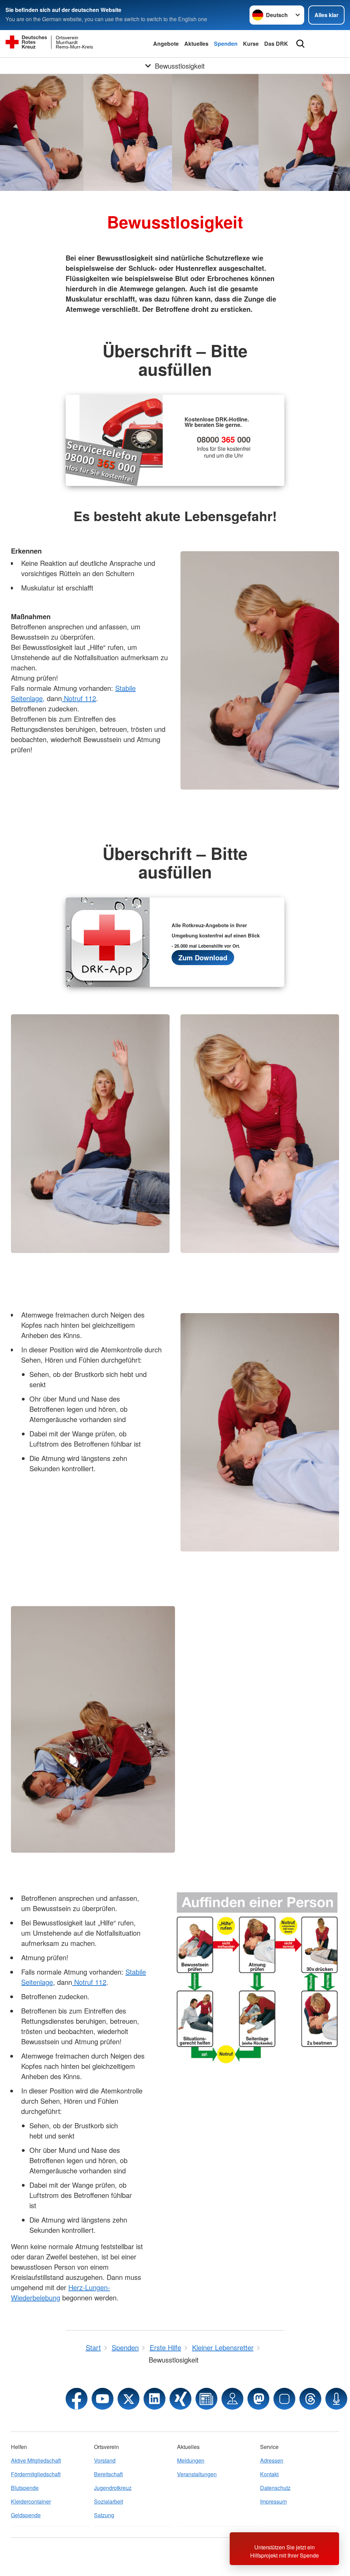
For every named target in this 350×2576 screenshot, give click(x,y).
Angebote (166, 44)
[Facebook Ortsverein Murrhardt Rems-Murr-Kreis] (77, 2399)
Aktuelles (196, 44)
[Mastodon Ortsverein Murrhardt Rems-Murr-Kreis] (258, 2399)
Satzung (104, 2515)
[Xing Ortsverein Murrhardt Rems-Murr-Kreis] (180, 2399)
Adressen (272, 2460)
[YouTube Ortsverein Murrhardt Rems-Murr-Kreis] (103, 2399)
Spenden (226, 44)
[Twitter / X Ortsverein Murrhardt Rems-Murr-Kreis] (129, 2399)
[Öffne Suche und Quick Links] (300, 44)
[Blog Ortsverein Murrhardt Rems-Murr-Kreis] (206, 2399)
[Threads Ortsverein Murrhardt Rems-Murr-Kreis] (310, 2399)
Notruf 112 (79, 698)
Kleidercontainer (31, 2501)
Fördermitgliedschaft (36, 2474)
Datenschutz (275, 2488)
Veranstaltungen (197, 2474)
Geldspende (26, 2515)
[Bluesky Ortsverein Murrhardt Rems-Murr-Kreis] (284, 2399)
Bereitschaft (108, 2474)
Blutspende (25, 2488)
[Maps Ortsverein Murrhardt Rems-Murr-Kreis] (232, 2399)
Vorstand (105, 2460)
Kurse (251, 44)
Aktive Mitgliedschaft (36, 2460)
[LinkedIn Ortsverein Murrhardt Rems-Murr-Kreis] (154, 2399)
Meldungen (191, 2460)
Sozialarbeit (109, 2501)
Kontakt (269, 2474)
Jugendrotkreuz (113, 2488)
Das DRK (276, 44)
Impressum (273, 2501)
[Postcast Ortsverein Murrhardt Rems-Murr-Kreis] (336, 2399)
